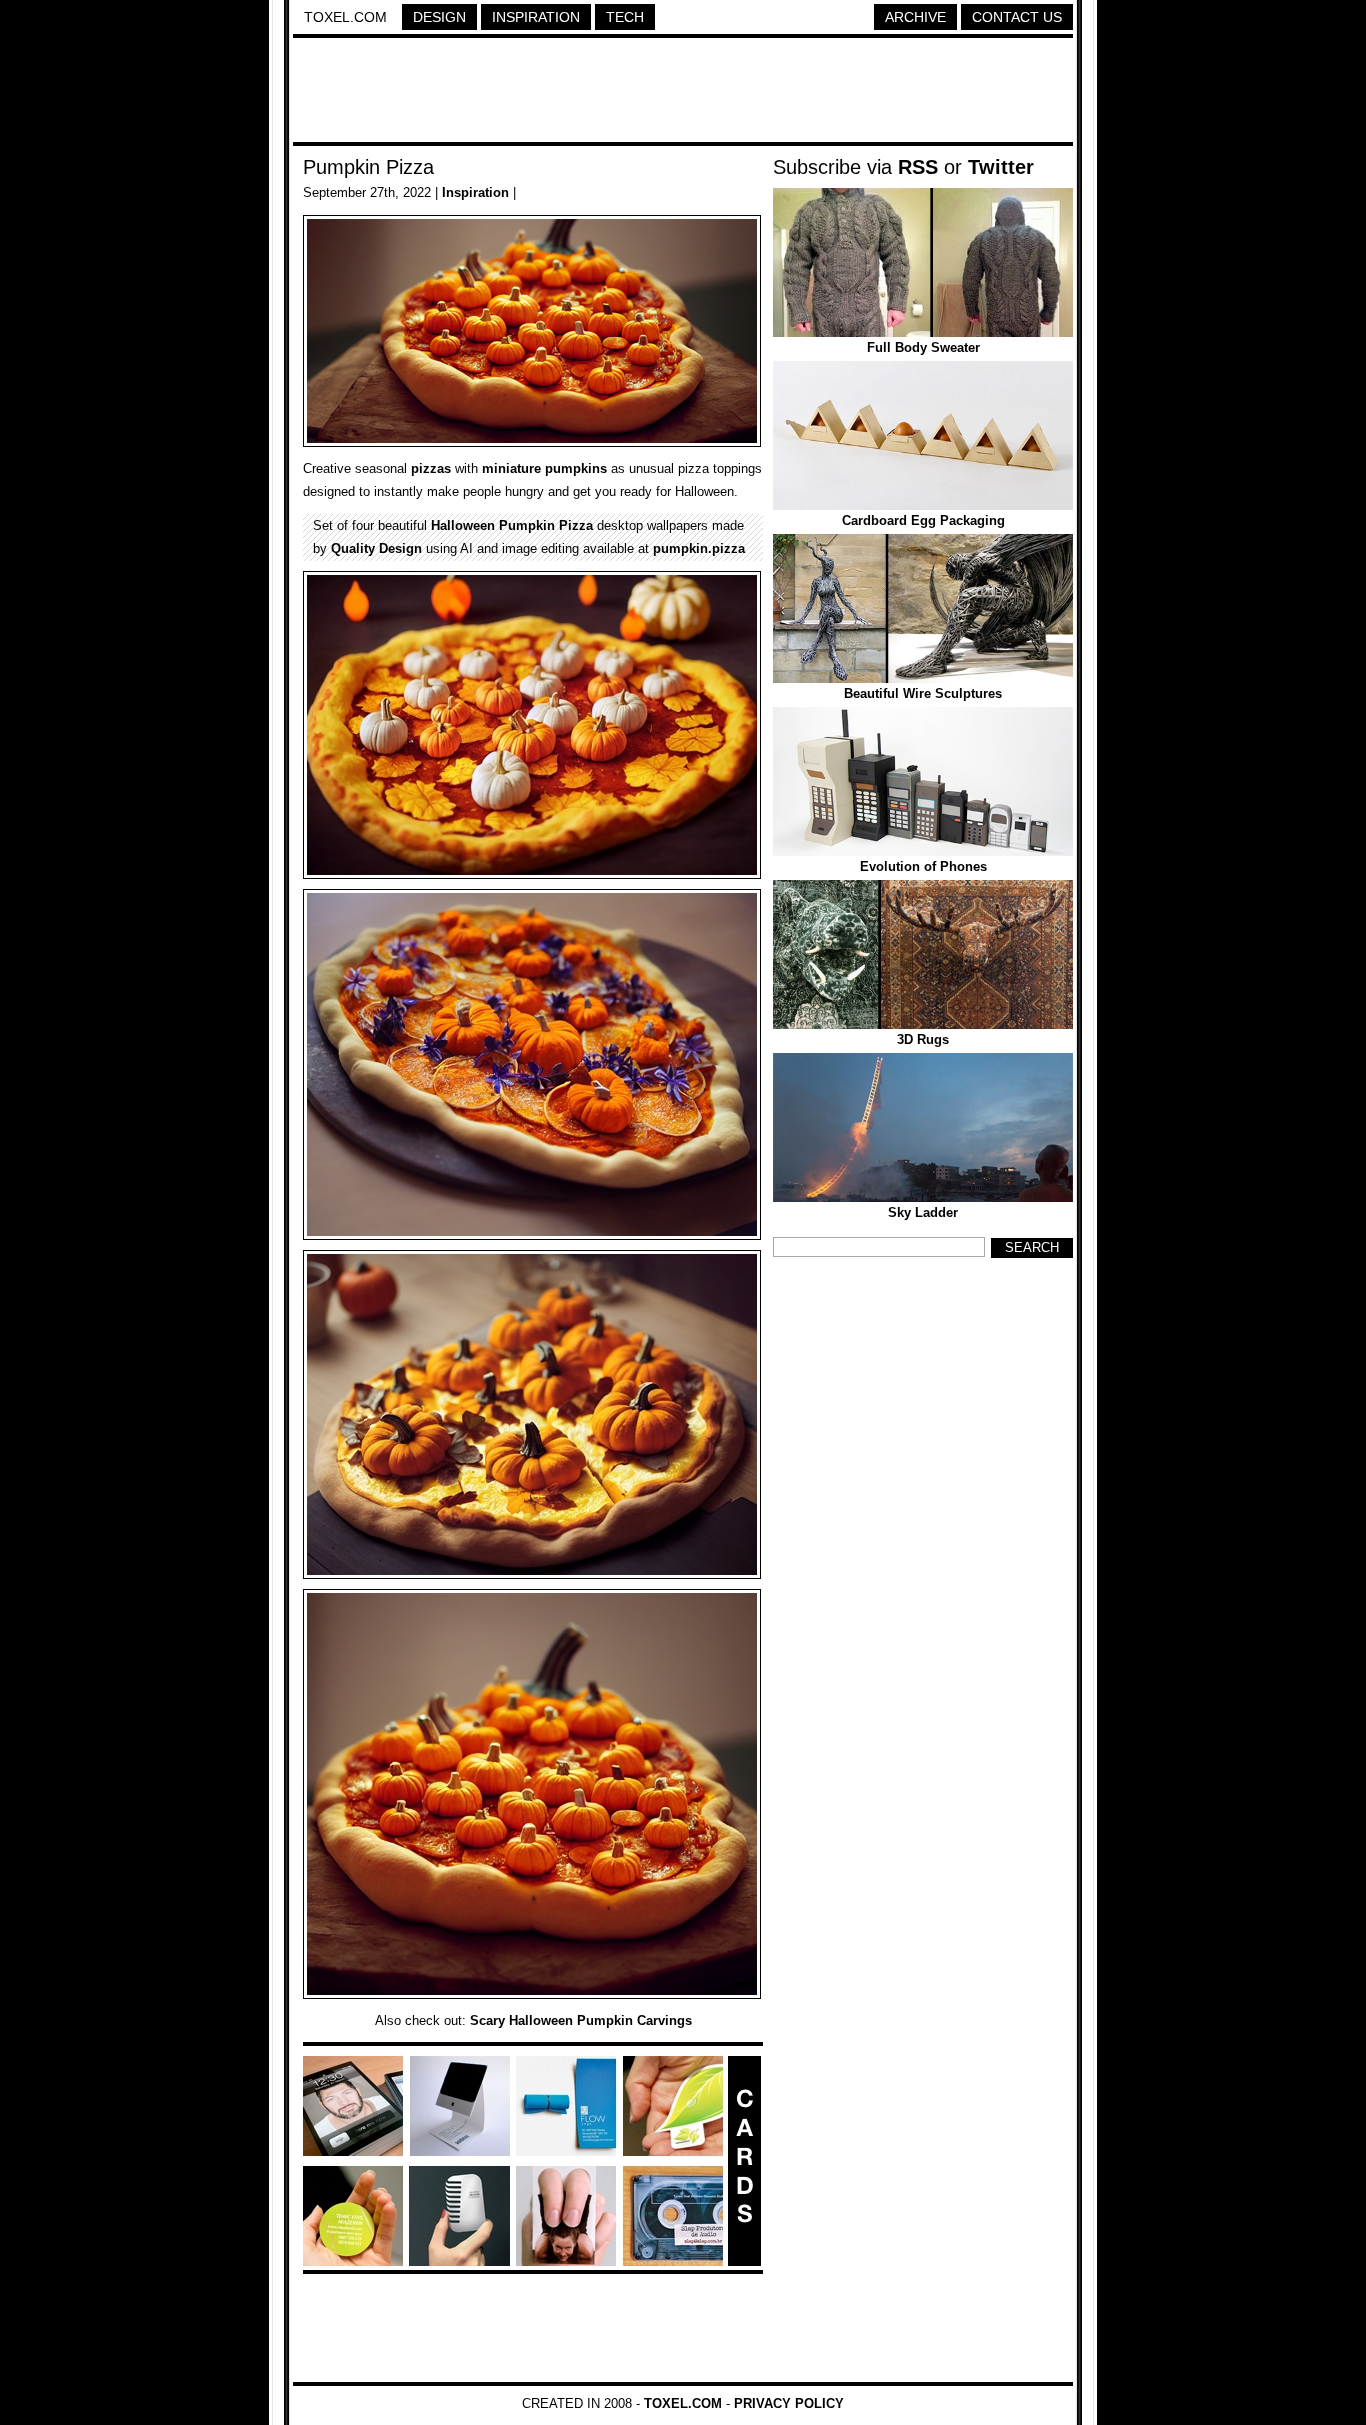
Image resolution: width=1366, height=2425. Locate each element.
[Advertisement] (683, 93)
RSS (918, 167)
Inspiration (536, 17)
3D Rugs (923, 1039)
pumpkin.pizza (699, 548)
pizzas (431, 468)
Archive (915, 17)
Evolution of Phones (923, 866)
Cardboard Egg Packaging (923, 520)
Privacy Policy (789, 2403)
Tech (625, 17)
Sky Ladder (923, 1212)
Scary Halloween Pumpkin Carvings (581, 2020)
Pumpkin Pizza (368, 167)
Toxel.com (345, 17)
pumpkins (576, 468)
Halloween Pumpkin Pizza (512, 525)
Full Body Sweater (923, 347)
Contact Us (1017, 17)
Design (439, 17)
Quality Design (376, 548)
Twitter (1001, 167)
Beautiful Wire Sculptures (923, 693)
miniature (511, 468)
